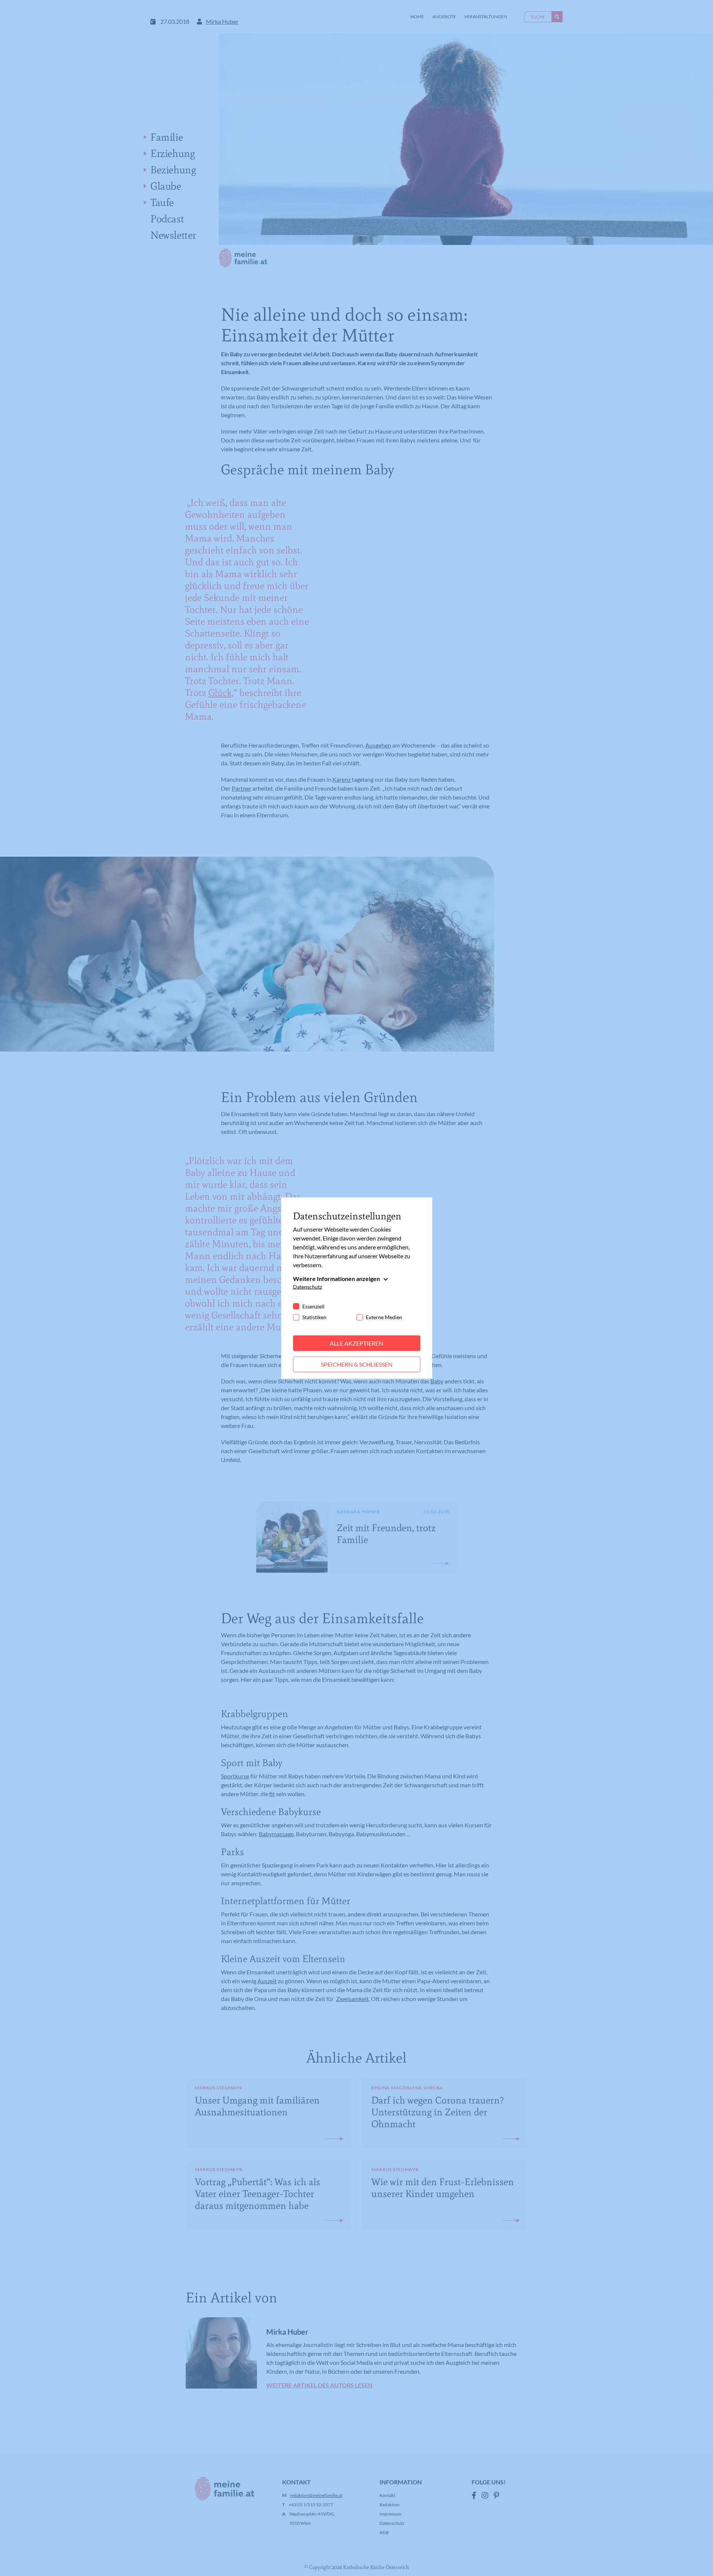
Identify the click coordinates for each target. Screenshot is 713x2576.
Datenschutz (307, 1287)
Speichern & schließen (357, 1364)
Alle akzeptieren (356, 1343)
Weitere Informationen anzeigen (336, 1279)
